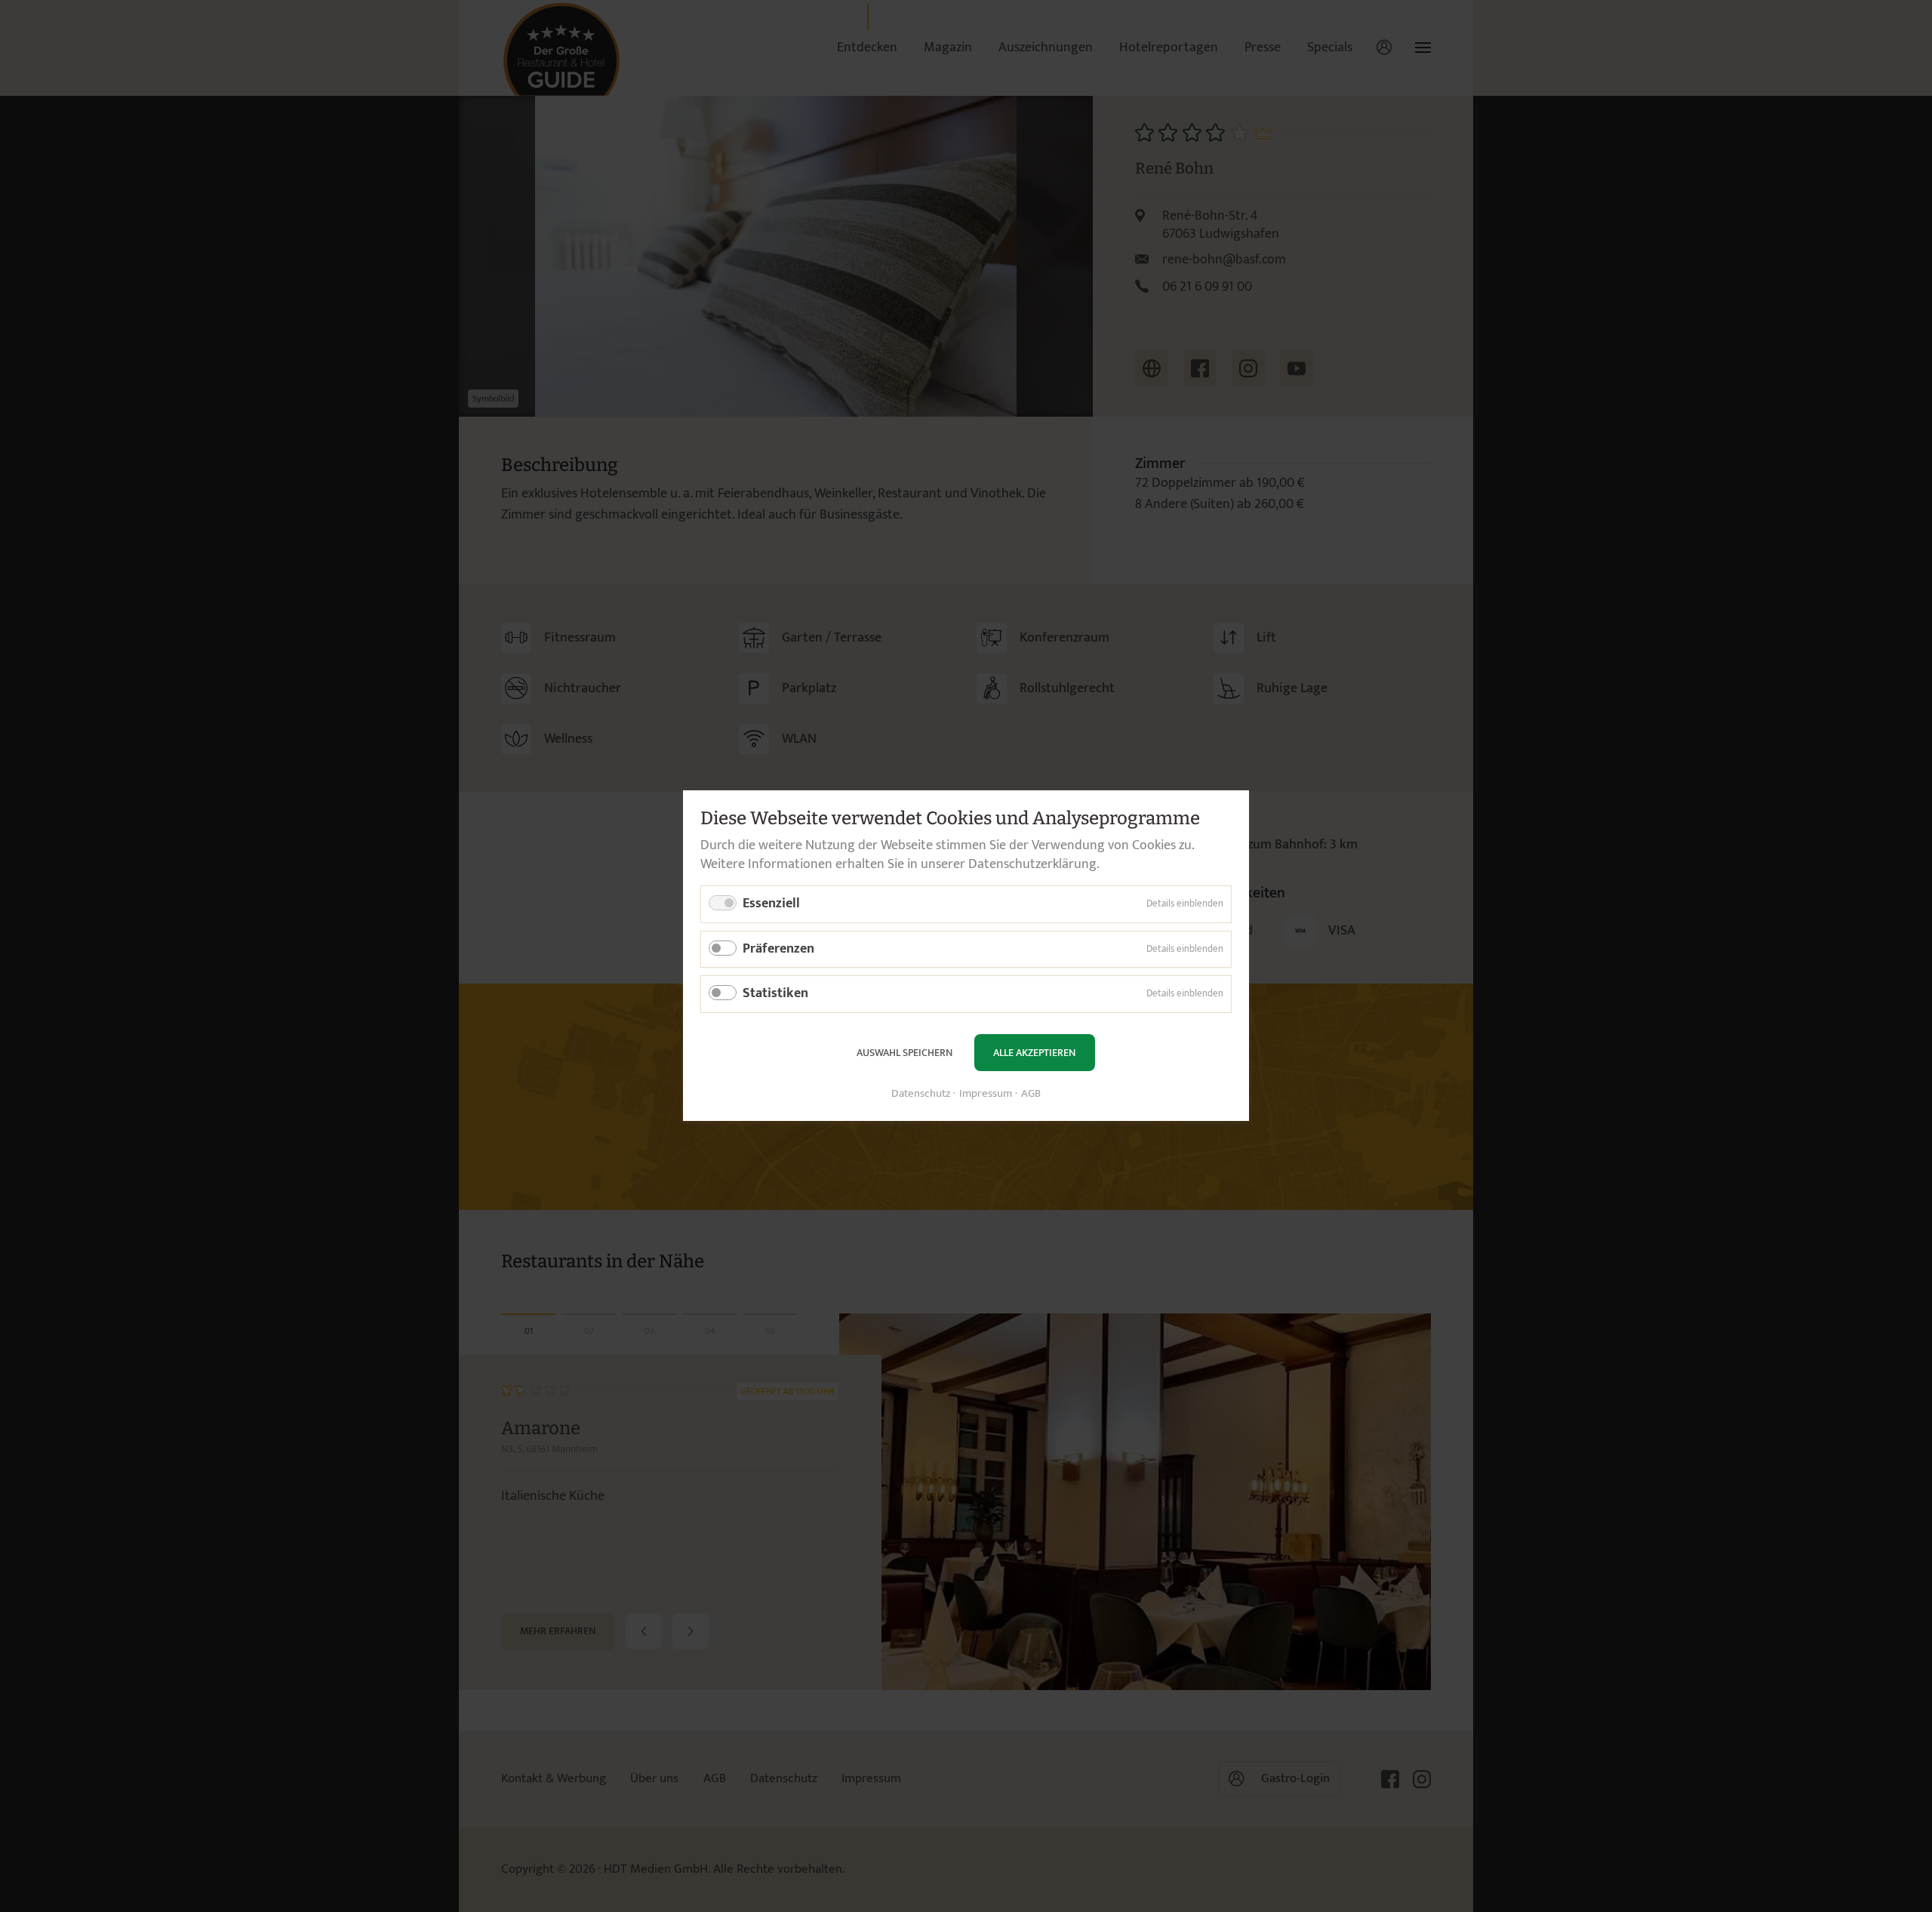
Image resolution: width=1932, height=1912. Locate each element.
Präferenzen (778, 949)
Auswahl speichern (904, 1053)
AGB (1031, 1095)
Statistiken (775, 994)
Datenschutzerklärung (1032, 864)
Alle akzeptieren (1034, 1053)
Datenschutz (921, 1095)
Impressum (986, 1095)
